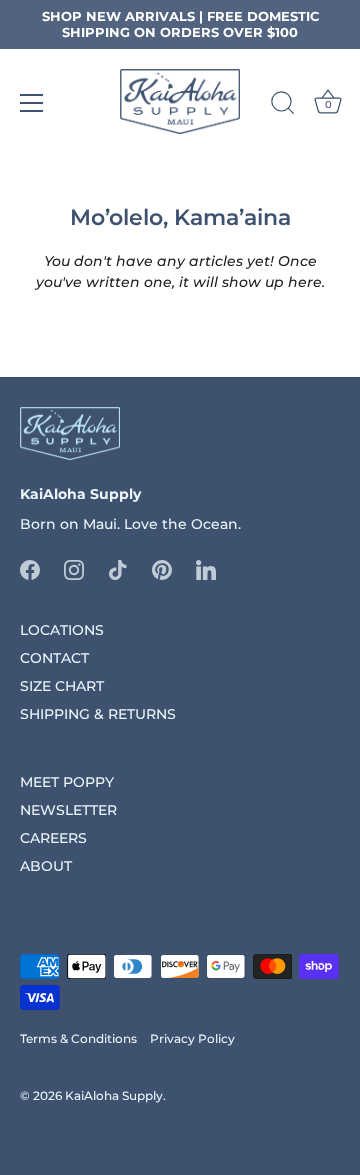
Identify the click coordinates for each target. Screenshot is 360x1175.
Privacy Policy (192, 1038)
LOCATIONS (62, 630)
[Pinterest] (162, 569)
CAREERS (53, 838)
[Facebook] (30, 569)
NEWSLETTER (68, 810)
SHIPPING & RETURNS (98, 714)
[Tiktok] (118, 569)
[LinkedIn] (206, 569)
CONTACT (54, 658)
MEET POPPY (67, 782)
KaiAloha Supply (114, 1095)
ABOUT (46, 866)
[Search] (283, 106)
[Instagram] (74, 569)
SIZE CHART (62, 686)
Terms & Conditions (78, 1038)
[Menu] (32, 103)
